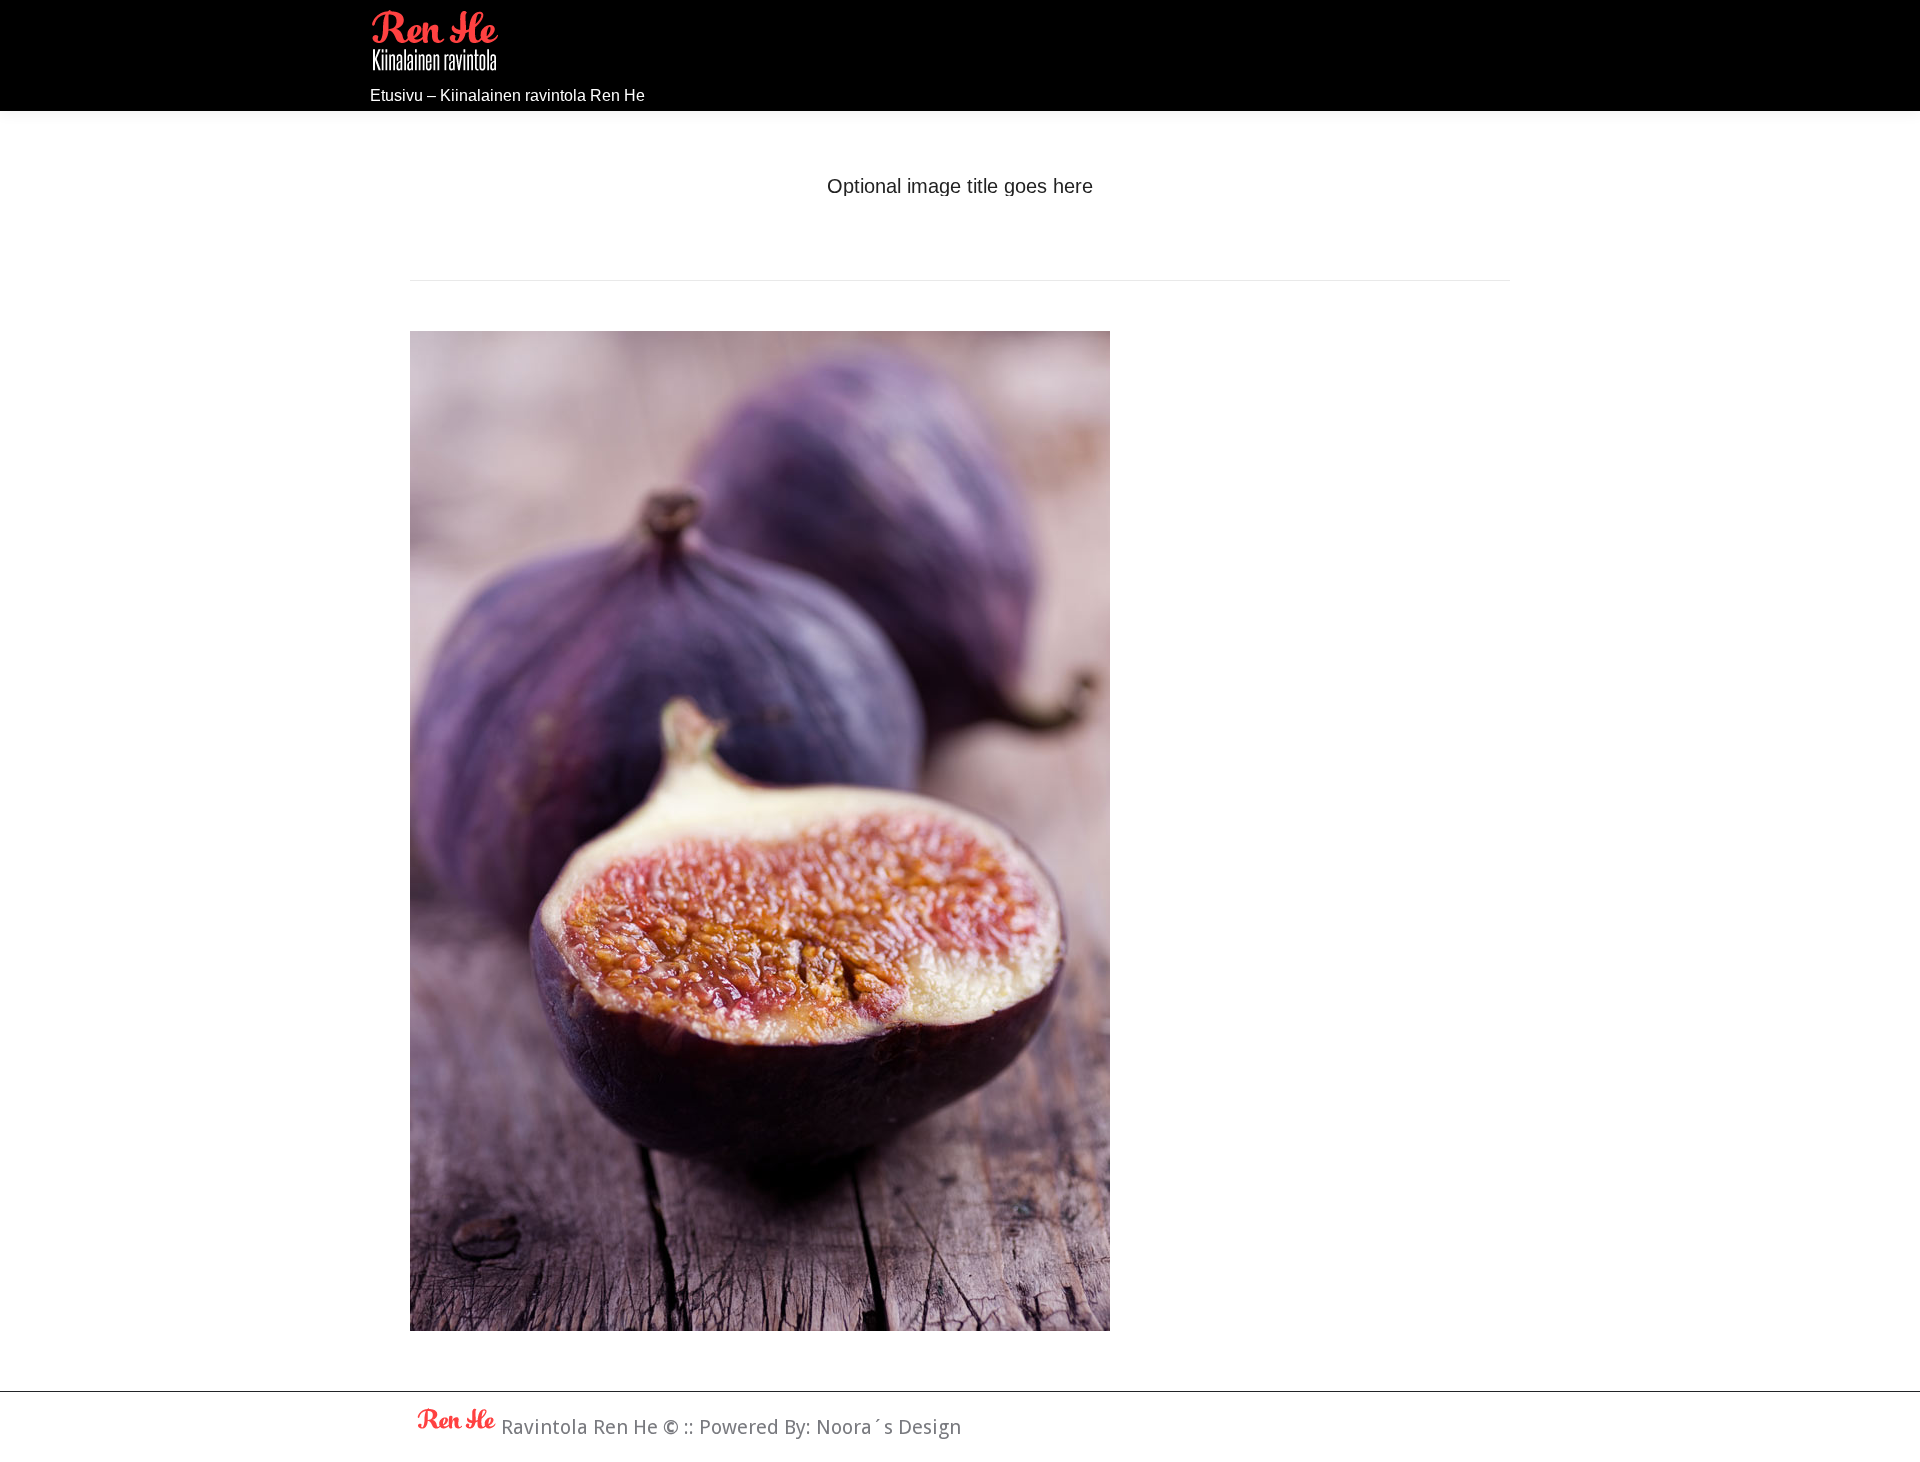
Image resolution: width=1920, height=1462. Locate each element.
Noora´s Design (888, 1427)
